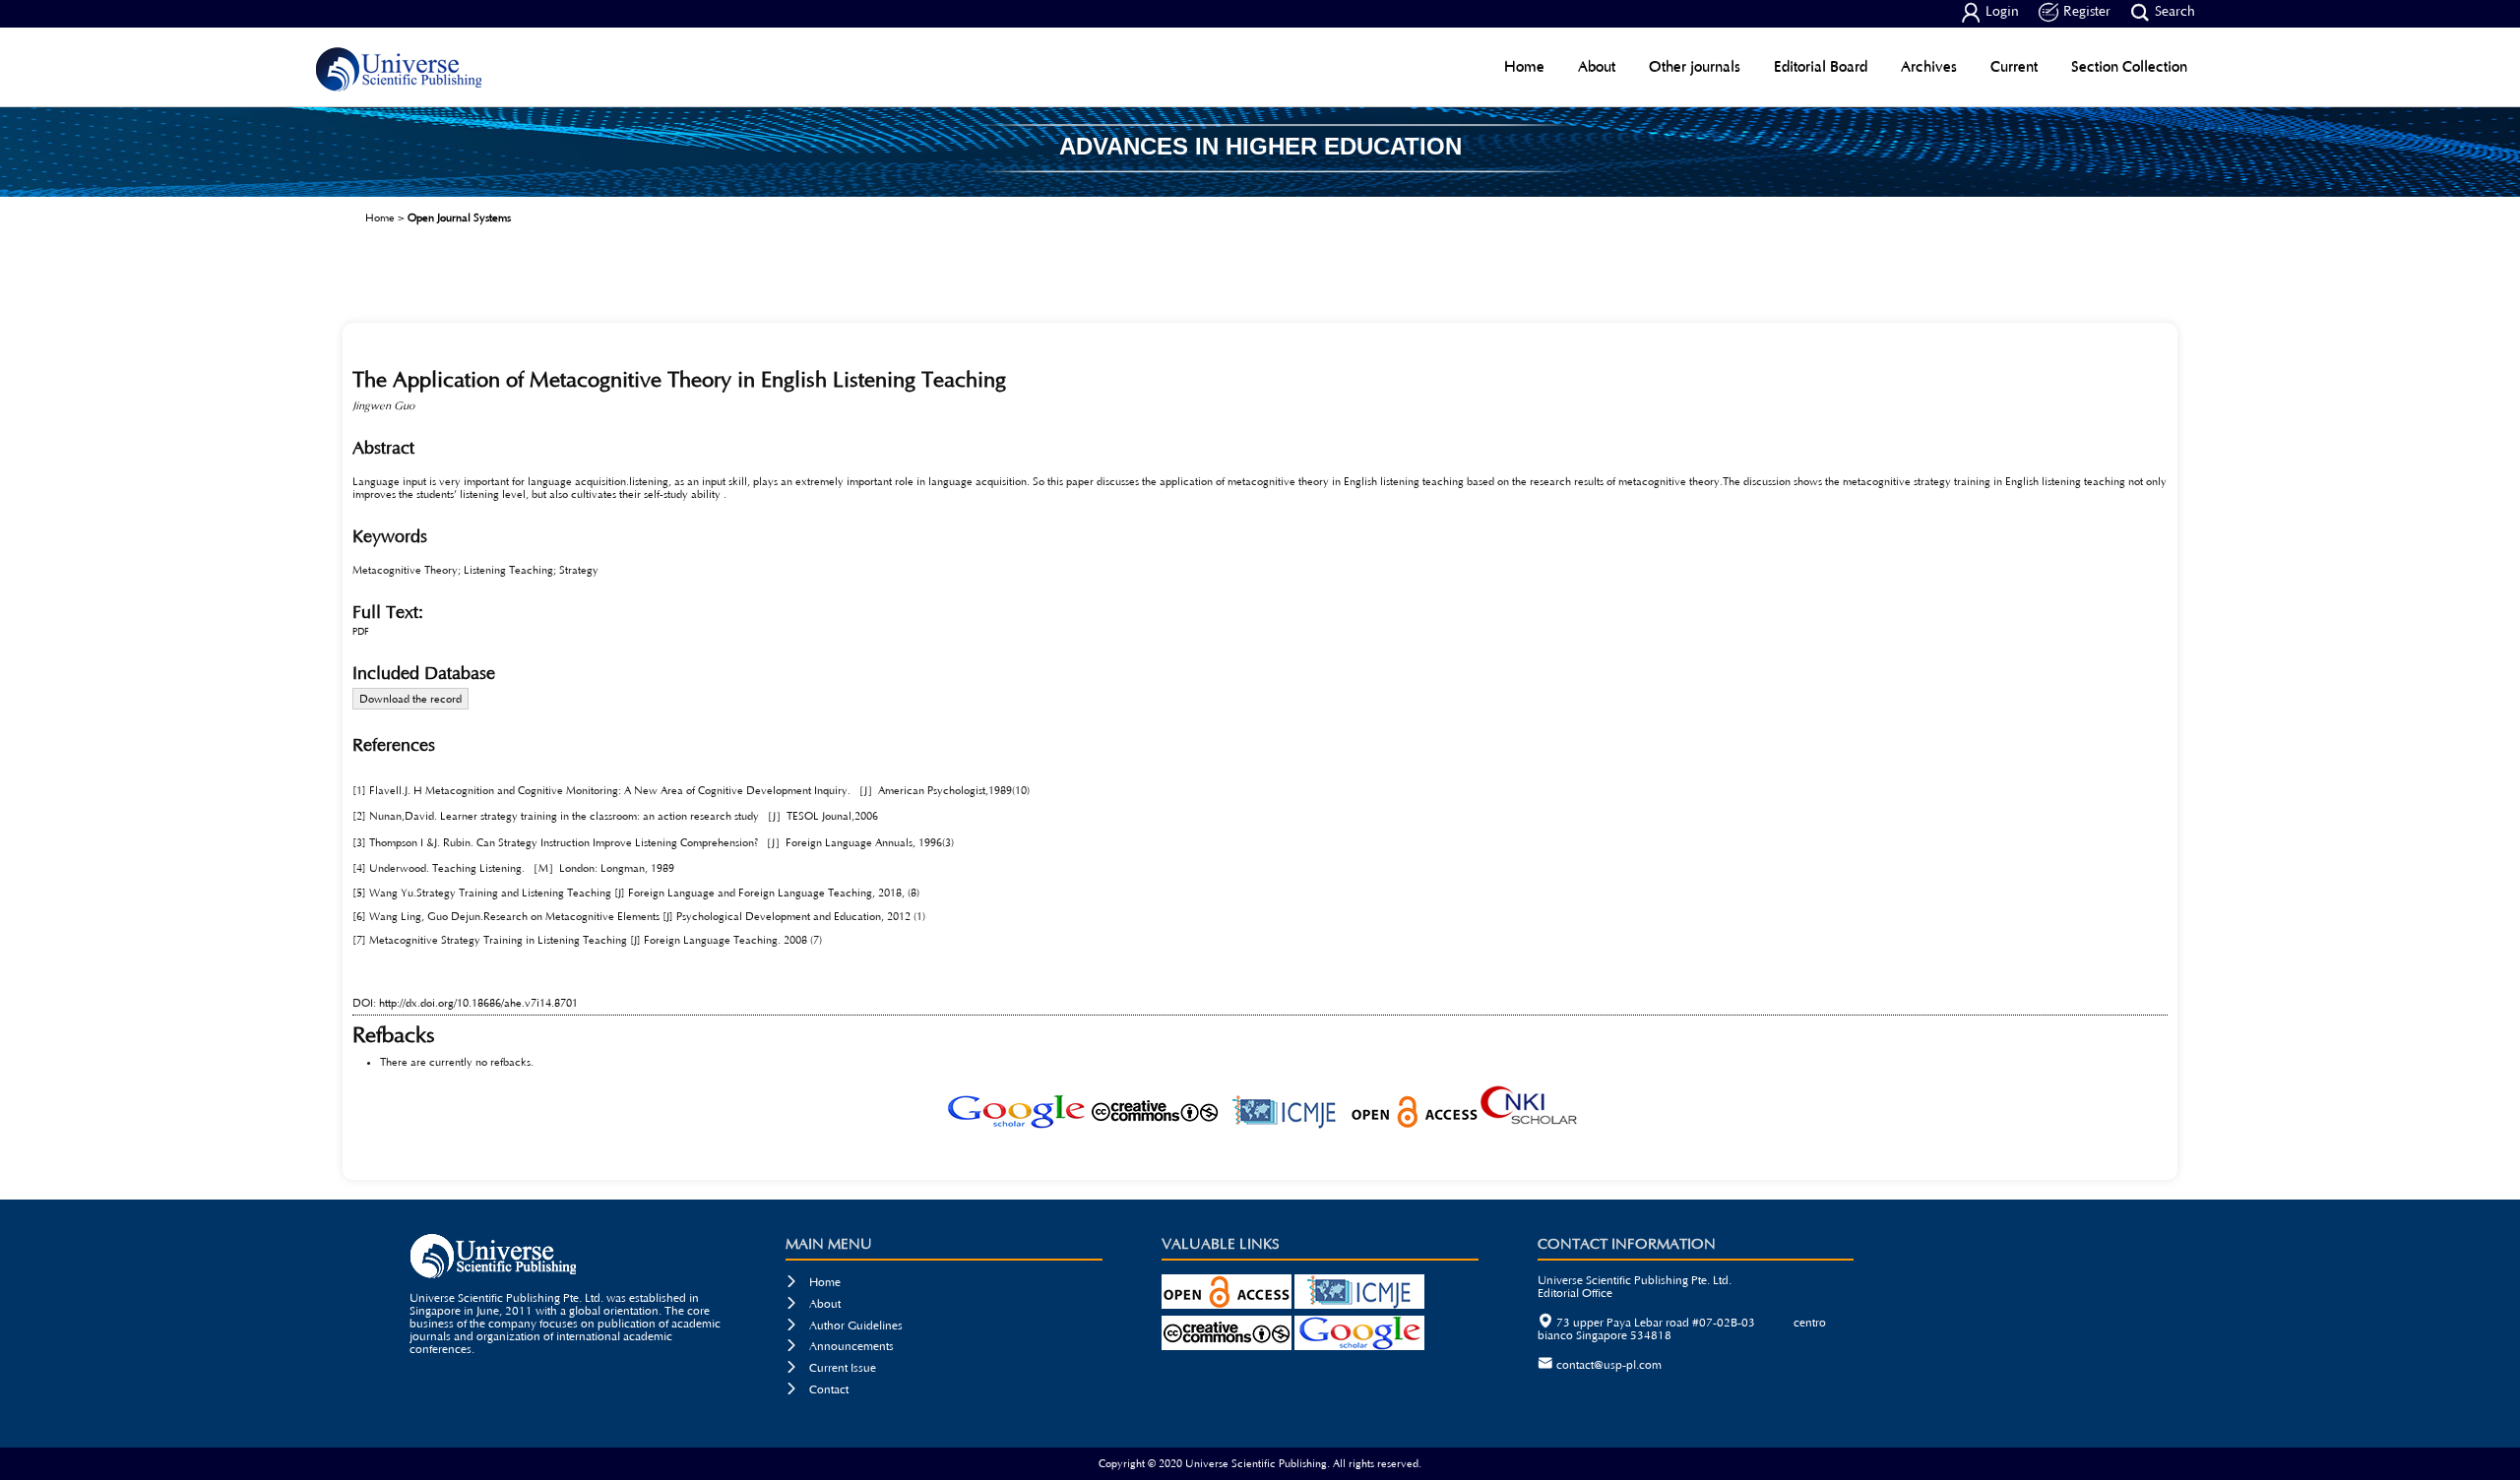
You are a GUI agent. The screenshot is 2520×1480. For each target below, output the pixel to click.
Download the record (410, 699)
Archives (1929, 66)
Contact (817, 1390)
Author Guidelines (844, 1326)
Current (2014, 66)
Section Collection (2129, 66)
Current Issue (831, 1368)
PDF (361, 632)
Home (1524, 66)
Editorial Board (1821, 66)
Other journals (1695, 66)
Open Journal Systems (459, 218)
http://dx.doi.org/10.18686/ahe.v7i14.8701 (478, 1003)
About (1597, 66)
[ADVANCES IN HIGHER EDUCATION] (1260, 190)
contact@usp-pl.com (1609, 1365)
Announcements (840, 1347)
